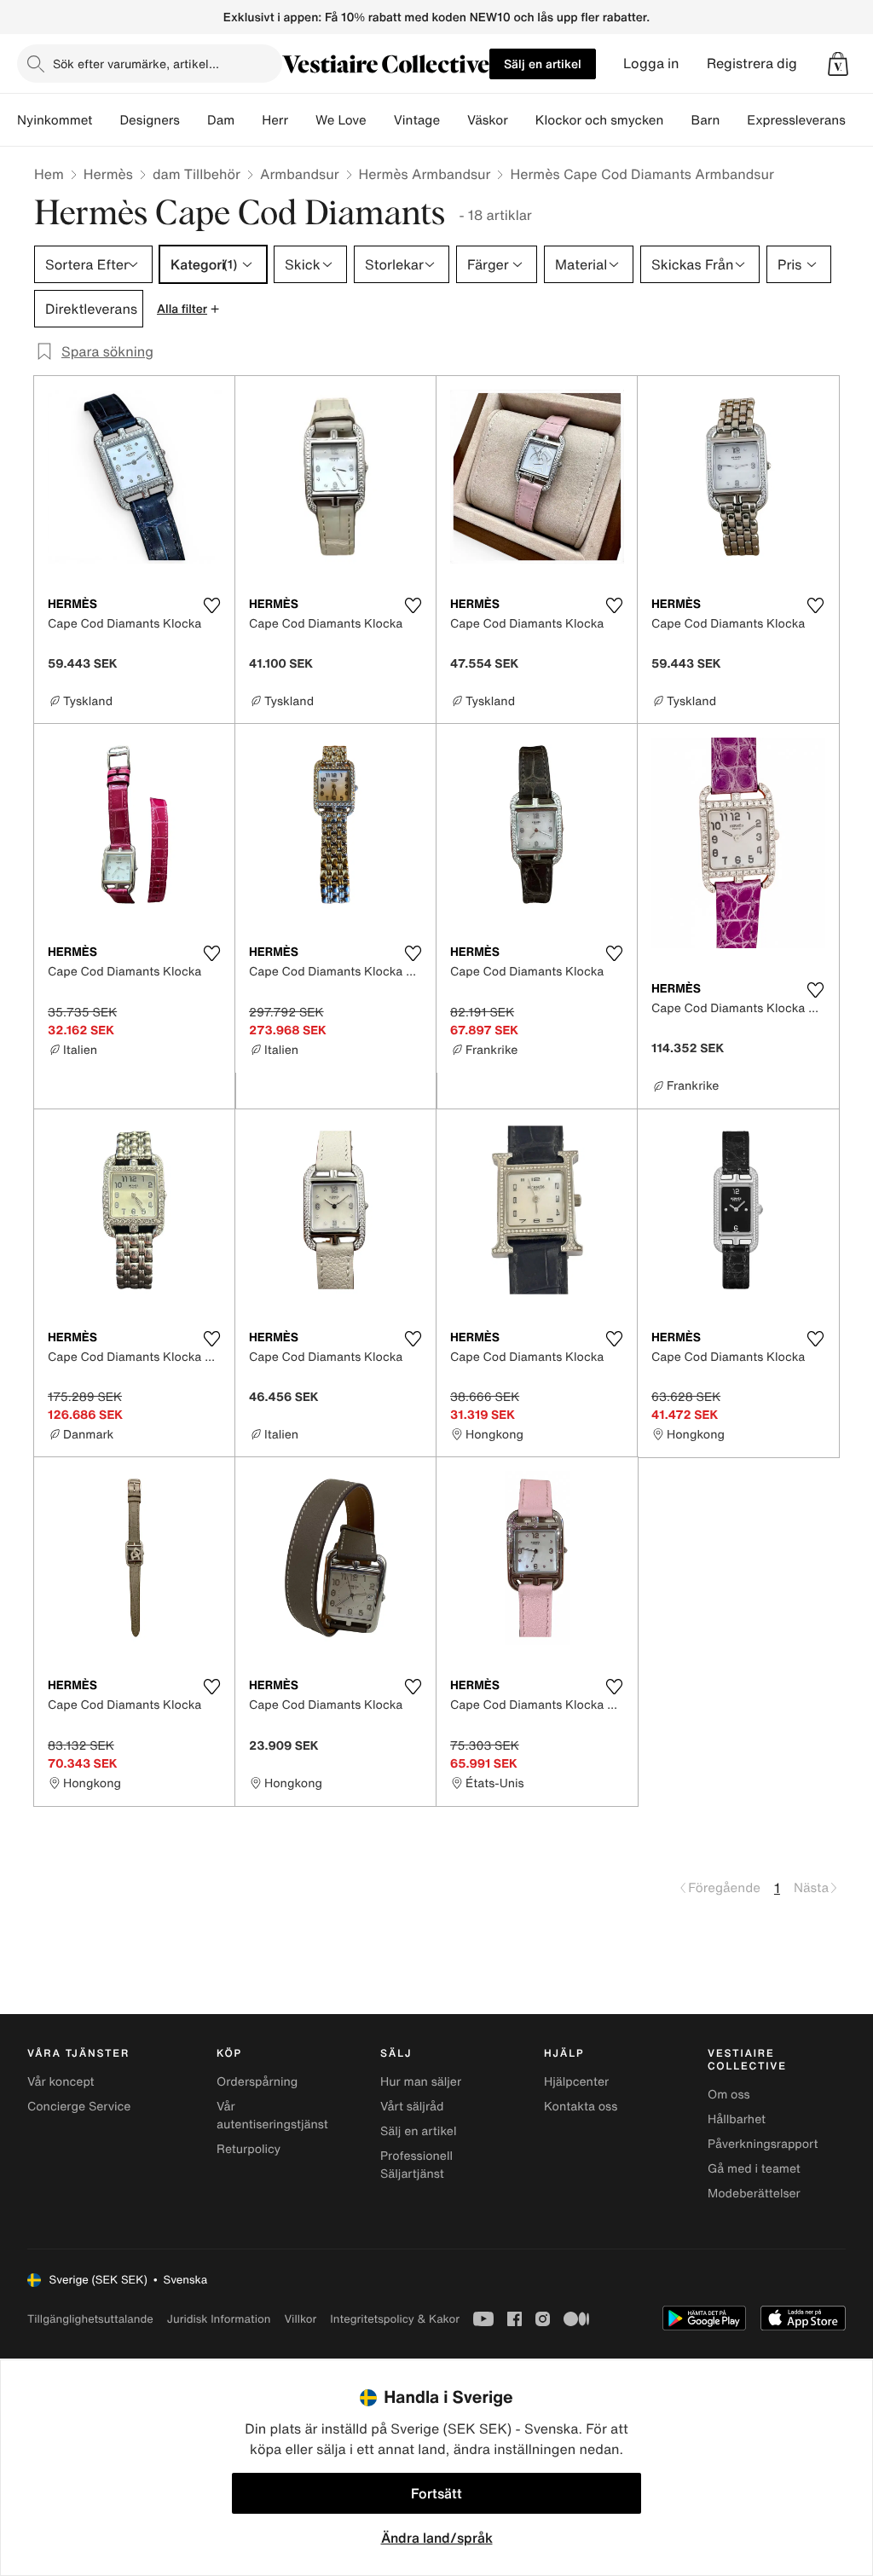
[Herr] (302, 120)
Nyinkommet (55, 120)
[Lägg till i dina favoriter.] (211, 605)
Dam (221, 120)
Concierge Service (79, 2107)
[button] (838, 64)
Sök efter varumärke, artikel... (136, 64)
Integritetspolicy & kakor (395, 2319)
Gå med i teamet (754, 2169)
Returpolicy (249, 2149)
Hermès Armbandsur (425, 174)
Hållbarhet (737, 2119)
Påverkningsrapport (763, 2144)
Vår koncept (61, 2082)
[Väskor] (522, 120)
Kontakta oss (581, 2107)
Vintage (417, 120)
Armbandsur (300, 174)
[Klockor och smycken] (677, 120)
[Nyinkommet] (106, 120)
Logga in (651, 64)
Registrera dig (752, 64)
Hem (49, 174)
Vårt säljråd (412, 2107)
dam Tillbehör (197, 174)
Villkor (300, 2319)
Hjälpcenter (576, 2082)
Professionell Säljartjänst (416, 2165)
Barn (705, 120)
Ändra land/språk (437, 2538)
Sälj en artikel (543, 64)
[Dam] (248, 120)
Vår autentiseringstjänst (272, 2116)
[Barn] (733, 120)
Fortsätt (436, 2493)
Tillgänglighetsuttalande (90, 2319)
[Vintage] (454, 120)
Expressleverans (796, 120)
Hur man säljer (421, 2082)
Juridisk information (219, 2319)
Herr (275, 120)
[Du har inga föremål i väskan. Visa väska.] (838, 64)
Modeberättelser (754, 2194)
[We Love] (380, 120)
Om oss (729, 2095)
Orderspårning (257, 2082)
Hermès (108, 174)
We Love (341, 120)
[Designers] (194, 120)
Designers (150, 120)
